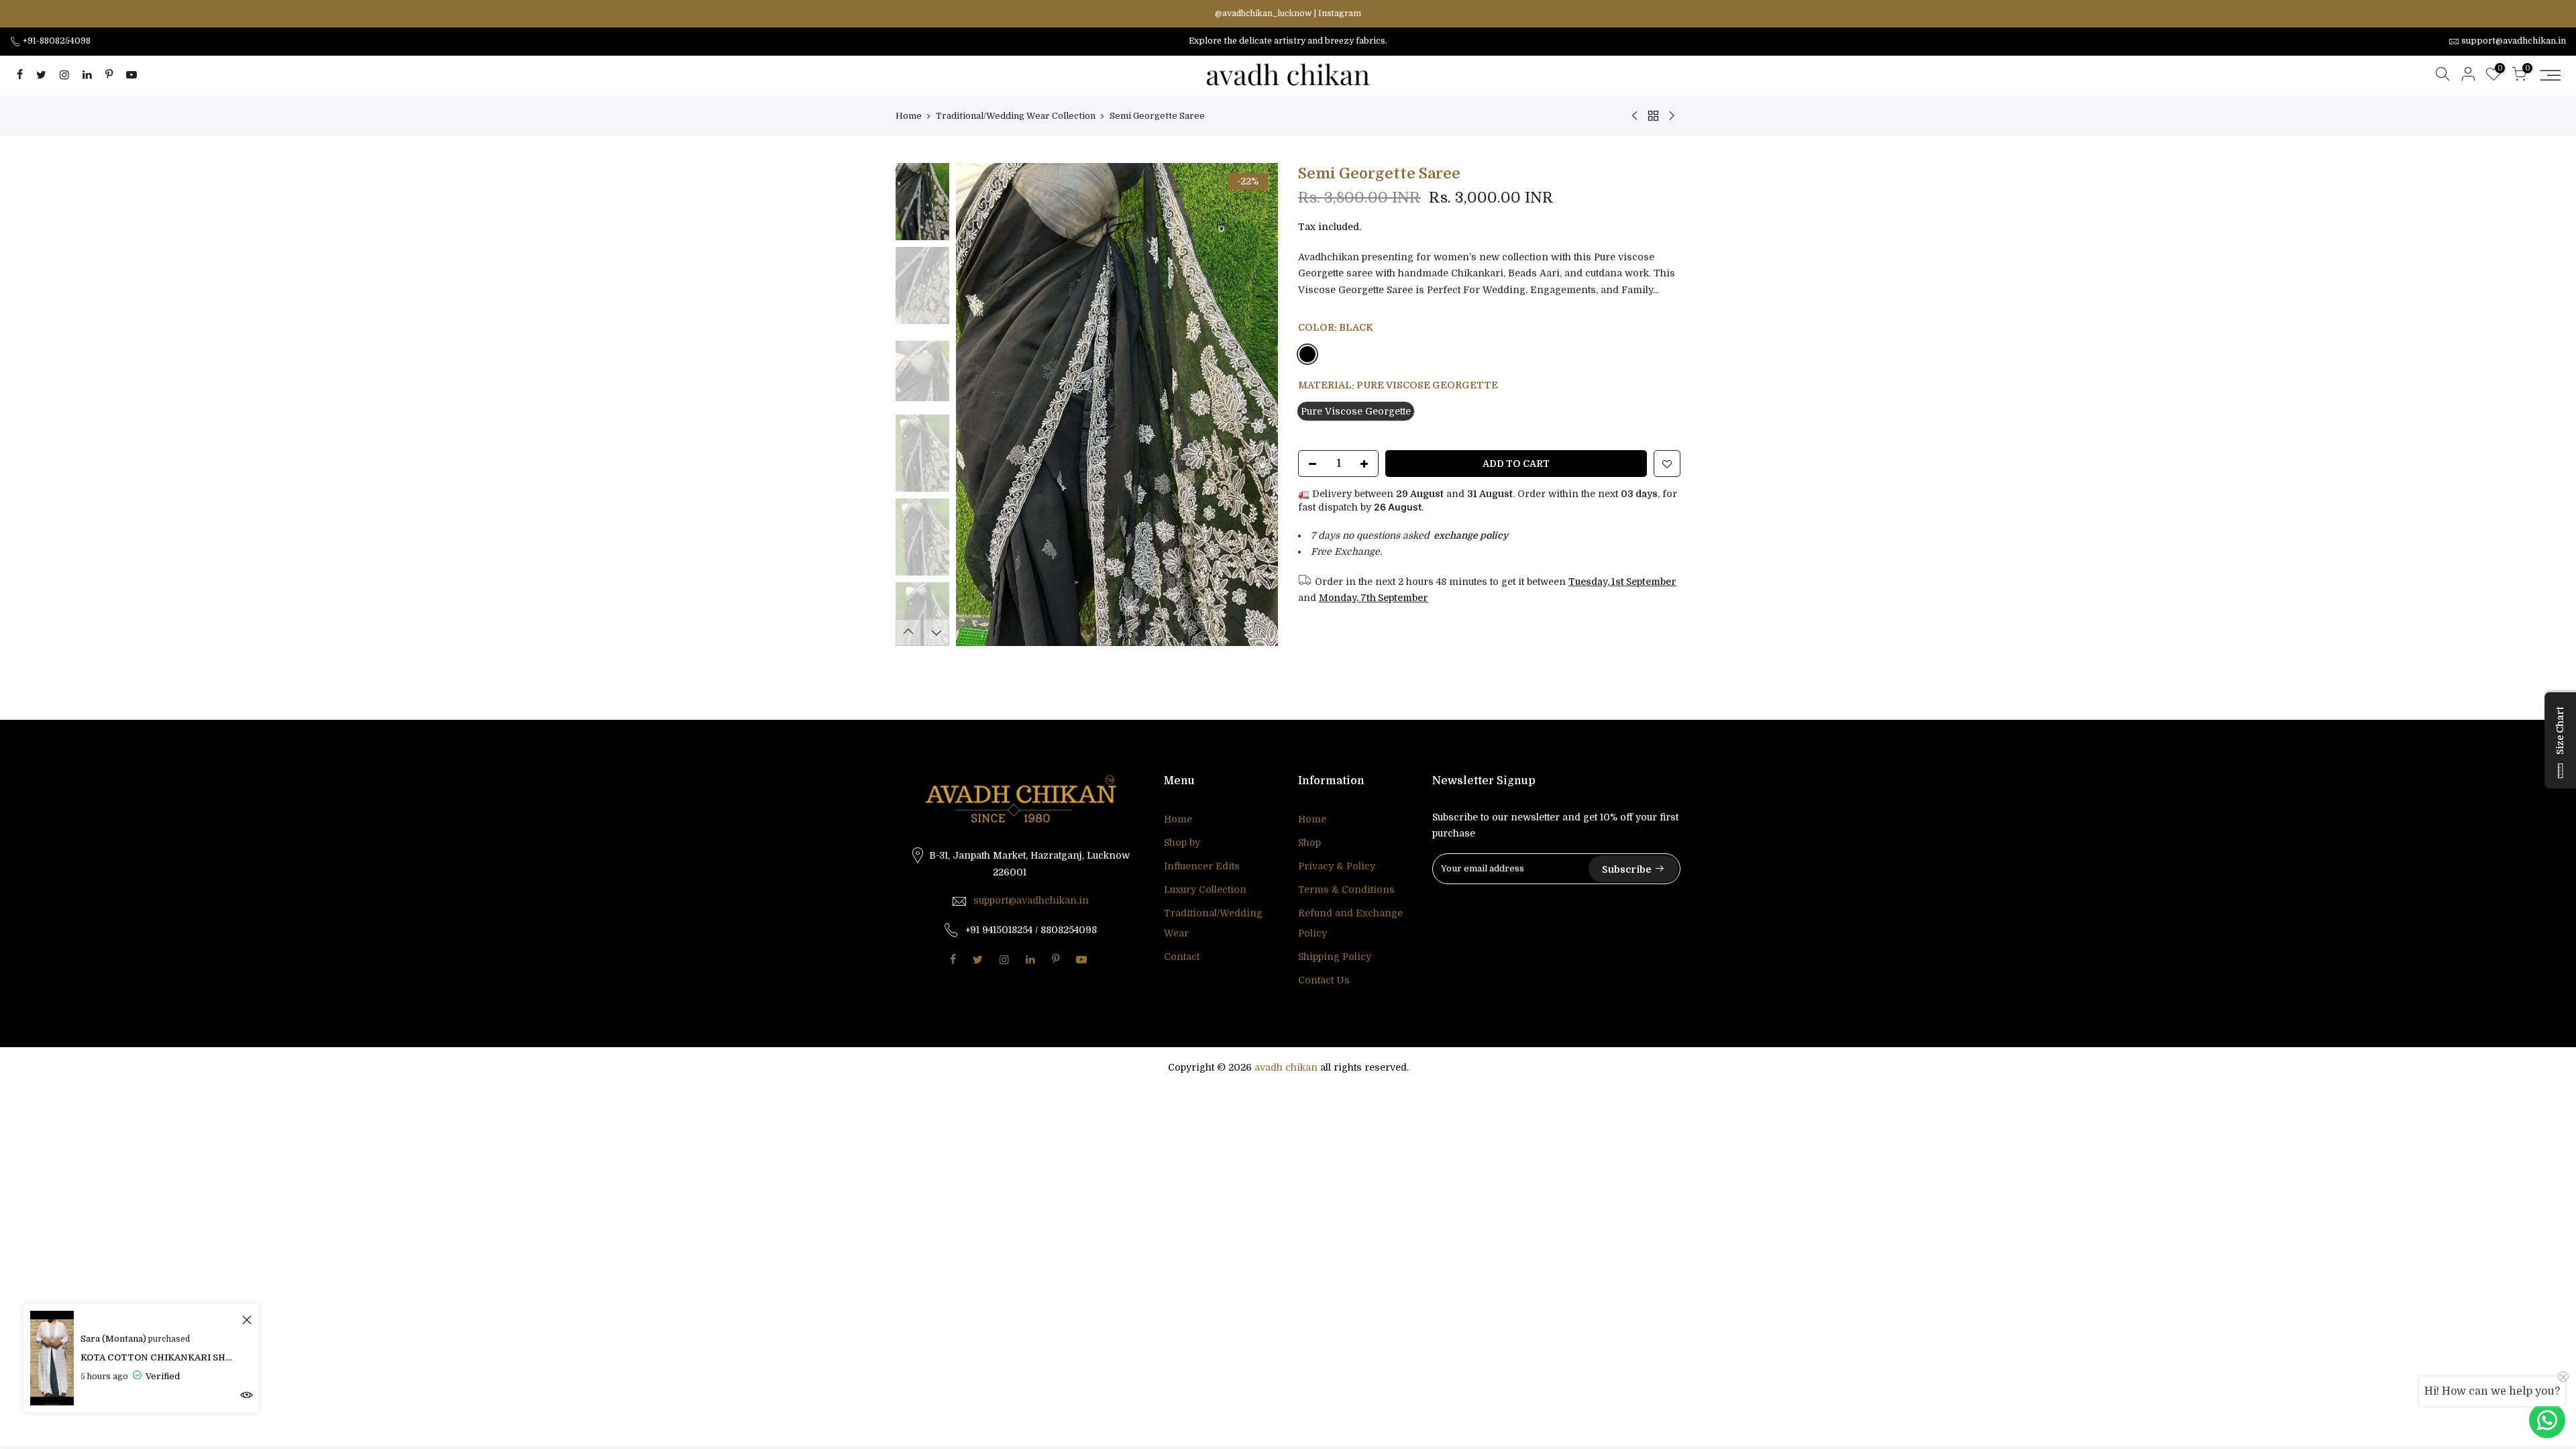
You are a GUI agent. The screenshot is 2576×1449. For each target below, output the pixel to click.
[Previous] (979, 405)
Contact (1182, 957)
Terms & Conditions (1346, 890)
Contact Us (1324, 980)
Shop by (1182, 843)
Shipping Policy (1335, 957)
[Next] (1254, 405)
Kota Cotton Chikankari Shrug (159, 1357)
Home (909, 116)
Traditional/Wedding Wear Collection (1016, 116)
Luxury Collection (1205, 890)
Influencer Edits (1202, 866)
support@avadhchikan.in (1031, 900)
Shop (1309, 843)
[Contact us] (2547, 1420)
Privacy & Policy (1337, 866)
